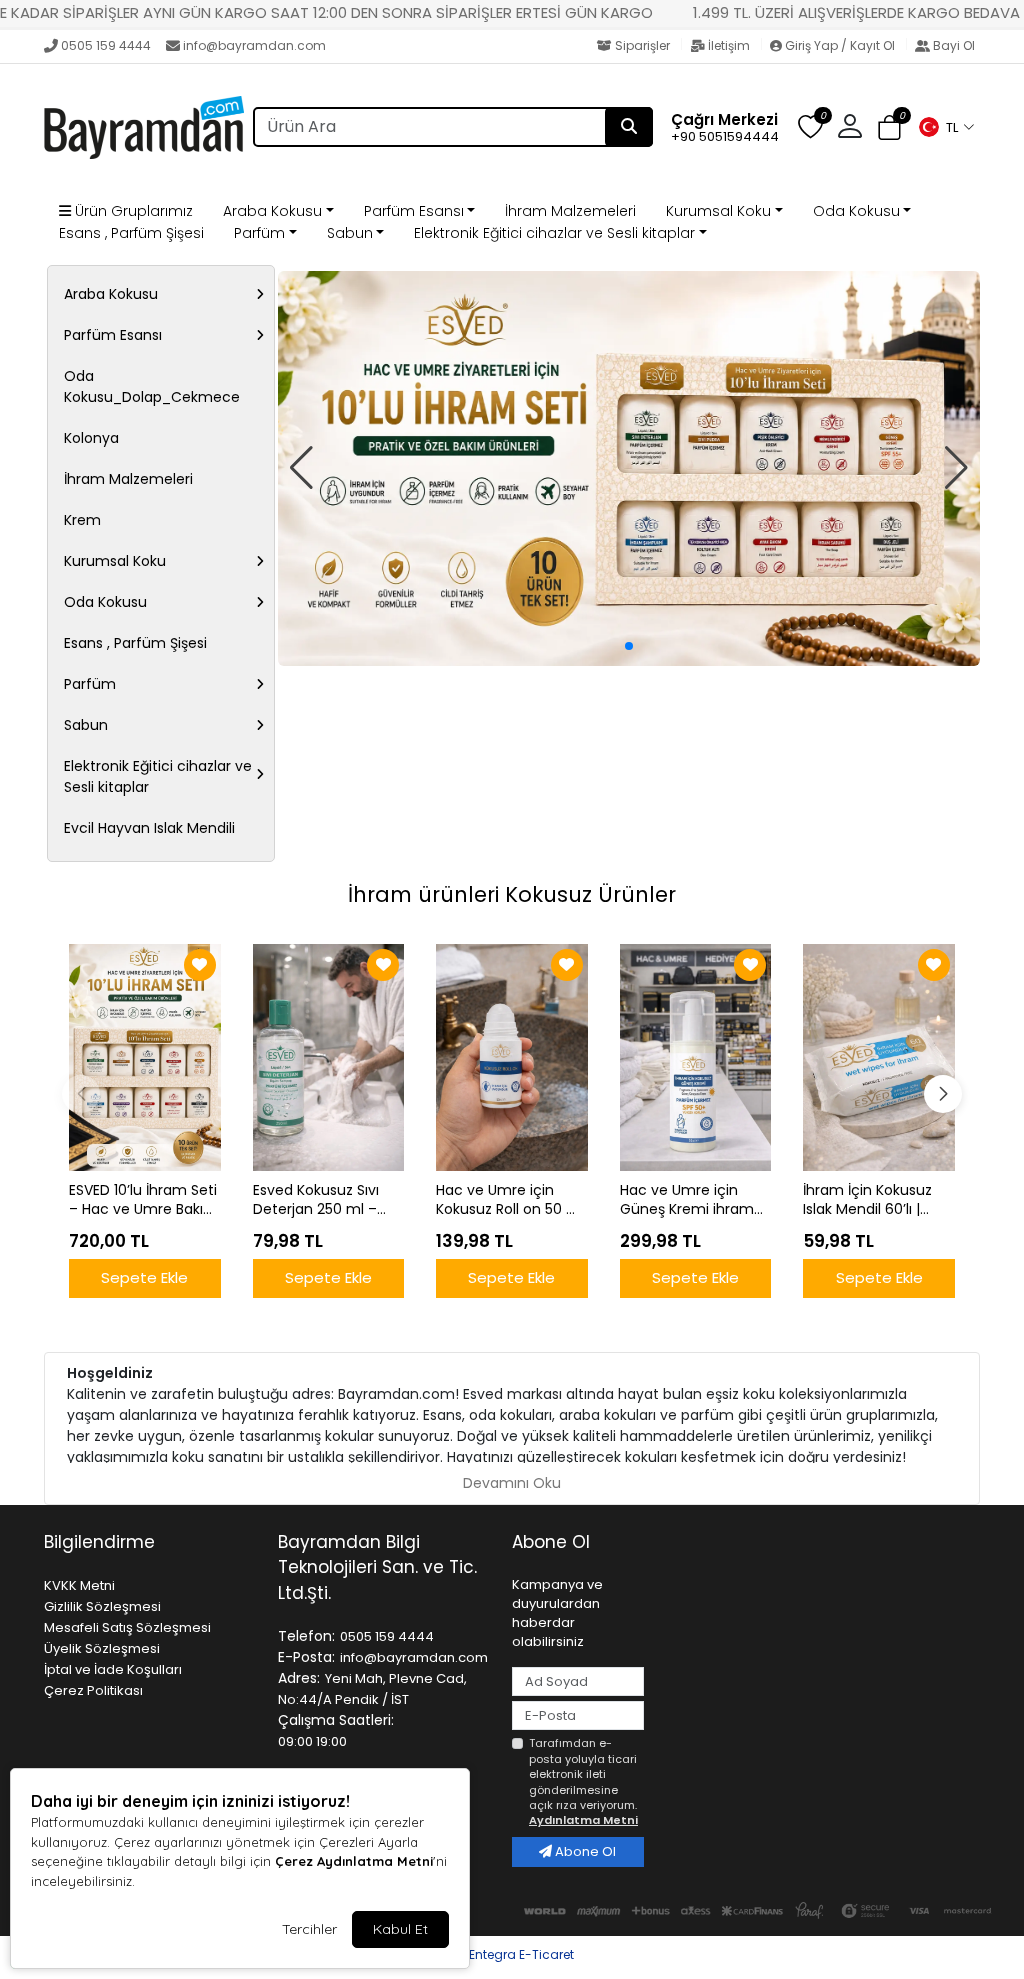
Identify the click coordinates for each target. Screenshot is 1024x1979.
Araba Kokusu (272, 211)
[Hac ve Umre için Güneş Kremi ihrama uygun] (696, 1057)
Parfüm (259, 233)
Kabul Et (400, 1929)
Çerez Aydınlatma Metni (354, 1861)
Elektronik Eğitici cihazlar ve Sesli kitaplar (554, 233)
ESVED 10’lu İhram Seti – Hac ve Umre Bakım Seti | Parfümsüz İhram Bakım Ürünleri (143, 1200)
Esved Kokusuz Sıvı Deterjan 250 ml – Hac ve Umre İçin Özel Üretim (316, 1200)
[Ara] (629, 127)
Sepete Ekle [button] (144, 1277)
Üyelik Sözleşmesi (102, 1648)
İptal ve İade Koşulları (113, 1669)
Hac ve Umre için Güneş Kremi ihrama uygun (691, 1200)
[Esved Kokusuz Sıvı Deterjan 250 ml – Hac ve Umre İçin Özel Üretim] (329, 1057)
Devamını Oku (512, 1483)
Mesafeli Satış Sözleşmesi (127, 1627)
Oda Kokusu (856, 211)
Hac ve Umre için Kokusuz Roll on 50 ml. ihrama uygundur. (511, 1200)
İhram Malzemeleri (570, 211)
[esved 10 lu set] (629, 468)
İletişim (729, 45)
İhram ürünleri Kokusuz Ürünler (512, 894)
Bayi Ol (952, 45)
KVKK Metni (79, 1585)
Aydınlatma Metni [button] (583, 1820)
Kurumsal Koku (718, 211)
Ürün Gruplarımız (132, 211)
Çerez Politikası (93, 1690)
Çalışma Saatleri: (336, 1720)
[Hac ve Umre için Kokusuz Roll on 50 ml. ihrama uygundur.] (512, 1057)
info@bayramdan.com (254, 45)
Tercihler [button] (309, 1929)
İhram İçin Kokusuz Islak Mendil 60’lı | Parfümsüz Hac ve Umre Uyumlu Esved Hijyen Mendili (872, 1200)
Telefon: (306, 1636)
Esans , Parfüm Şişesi (131, 233)
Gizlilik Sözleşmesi (102, 1606)
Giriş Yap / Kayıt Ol (840, 45)
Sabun (350, 233)
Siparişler (642, 45)
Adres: (299, 1678)
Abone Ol (584, 1851)
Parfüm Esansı (414, 211)
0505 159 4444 (106, 45)
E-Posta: (306, 1657)
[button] (946, 127)
